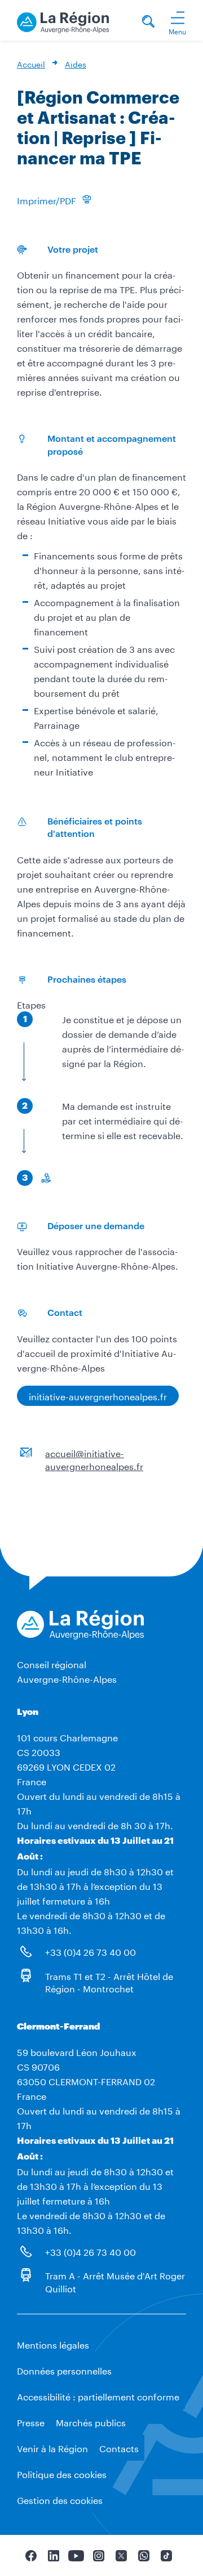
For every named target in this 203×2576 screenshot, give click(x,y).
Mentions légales (53, 2344)
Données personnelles (64, 2370)
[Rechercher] (148, 23)
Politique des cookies (62, 2473)
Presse (31, 2422)
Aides (76, 64)
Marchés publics (91, 2422)
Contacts (119, 2447)
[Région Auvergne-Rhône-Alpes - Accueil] (63, 21)
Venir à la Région (52, 2447)
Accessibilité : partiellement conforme (98, 2396)
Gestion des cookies (60, 2499)
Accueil (31, 64)
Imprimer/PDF (47, 200)
